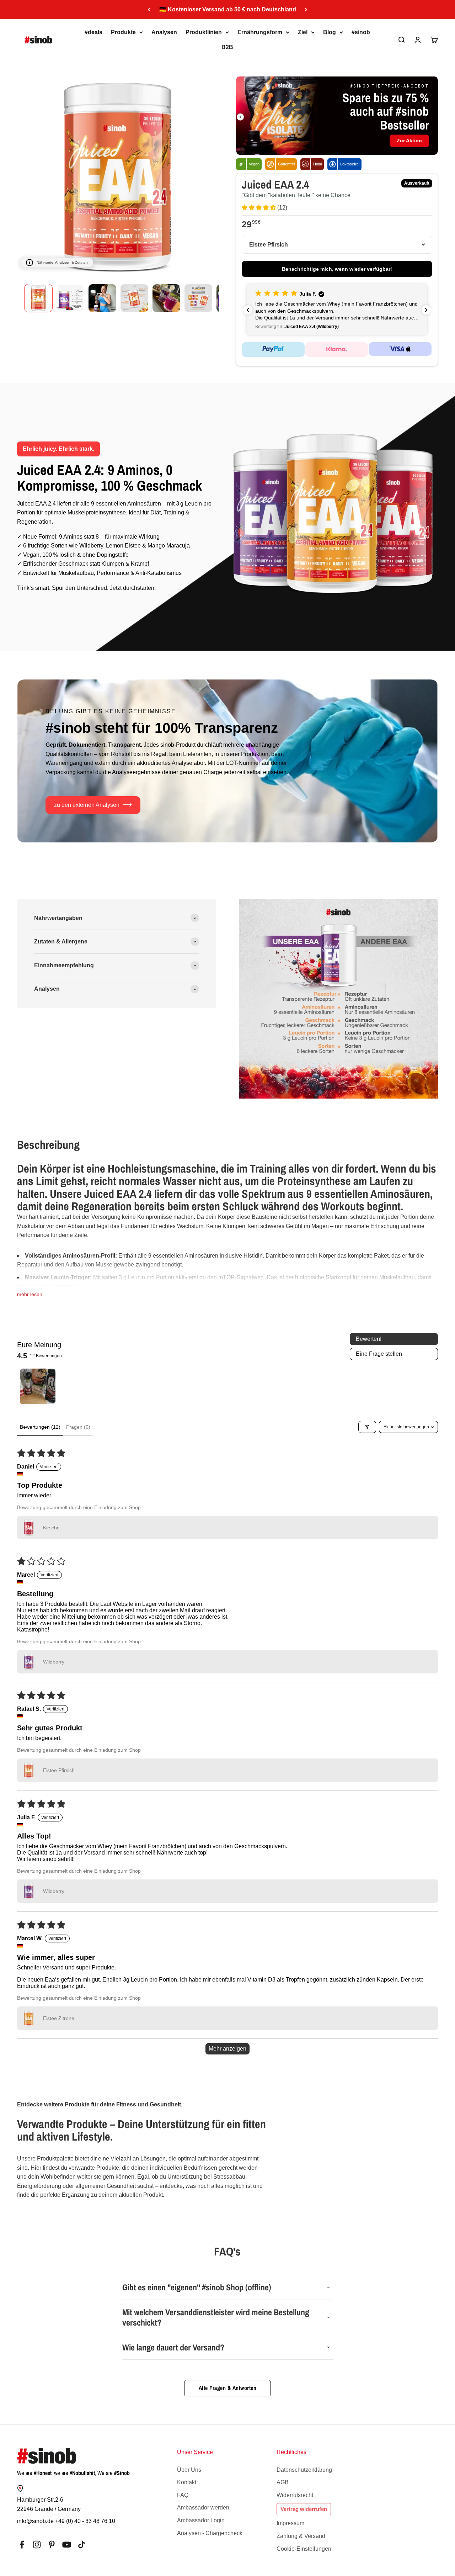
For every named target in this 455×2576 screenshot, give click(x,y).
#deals (93, 32)
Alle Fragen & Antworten (228, 2388)
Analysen (164, 32)
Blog (330, 32)
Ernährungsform (260, 32)
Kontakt (187, 2482)
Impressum (290, 2523)
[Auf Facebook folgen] (22, 2545)
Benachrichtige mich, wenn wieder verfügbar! (337, 269)
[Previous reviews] (248, 310)
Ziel (303, 32)
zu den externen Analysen (87, 805)
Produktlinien (204, 32)
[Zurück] (149, 10)
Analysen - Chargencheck (210, 2533)
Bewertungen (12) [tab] (40, 1427)
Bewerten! (369, 1339)
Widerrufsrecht (295, 2495)
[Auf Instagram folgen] (37, 2545)
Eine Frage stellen (379, 1354)
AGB (283, 2482)
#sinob (361, 32)
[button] (259, 208)
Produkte (123, 32)
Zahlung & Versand (301, 2536)
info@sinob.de (35, 2521)
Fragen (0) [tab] (78, 1427)
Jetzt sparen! (268, 133)
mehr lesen (30, 1294)
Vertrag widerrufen (304, 2509)
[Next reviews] (426, 310)
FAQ (183, 2495)
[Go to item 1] (38, 1386)
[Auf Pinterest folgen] (52, 2545)
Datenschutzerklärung (304, 2470)
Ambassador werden (203, 2508)
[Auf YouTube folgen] (67, 2545)
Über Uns (189, 2470)
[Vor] (306, 10)
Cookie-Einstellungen (304, 2549)
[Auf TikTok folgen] (82, 2545)
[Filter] (367, 1427)
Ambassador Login (201, 2520)
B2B (227, 47)
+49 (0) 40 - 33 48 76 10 (85, 2521)
